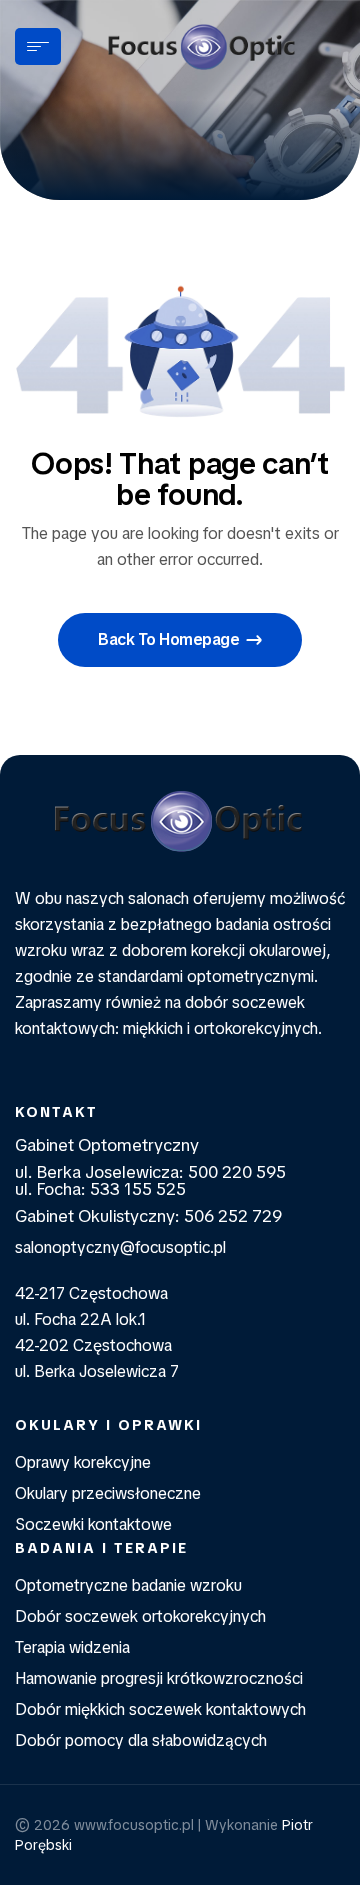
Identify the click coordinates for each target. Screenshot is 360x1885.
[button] (179, 640)
